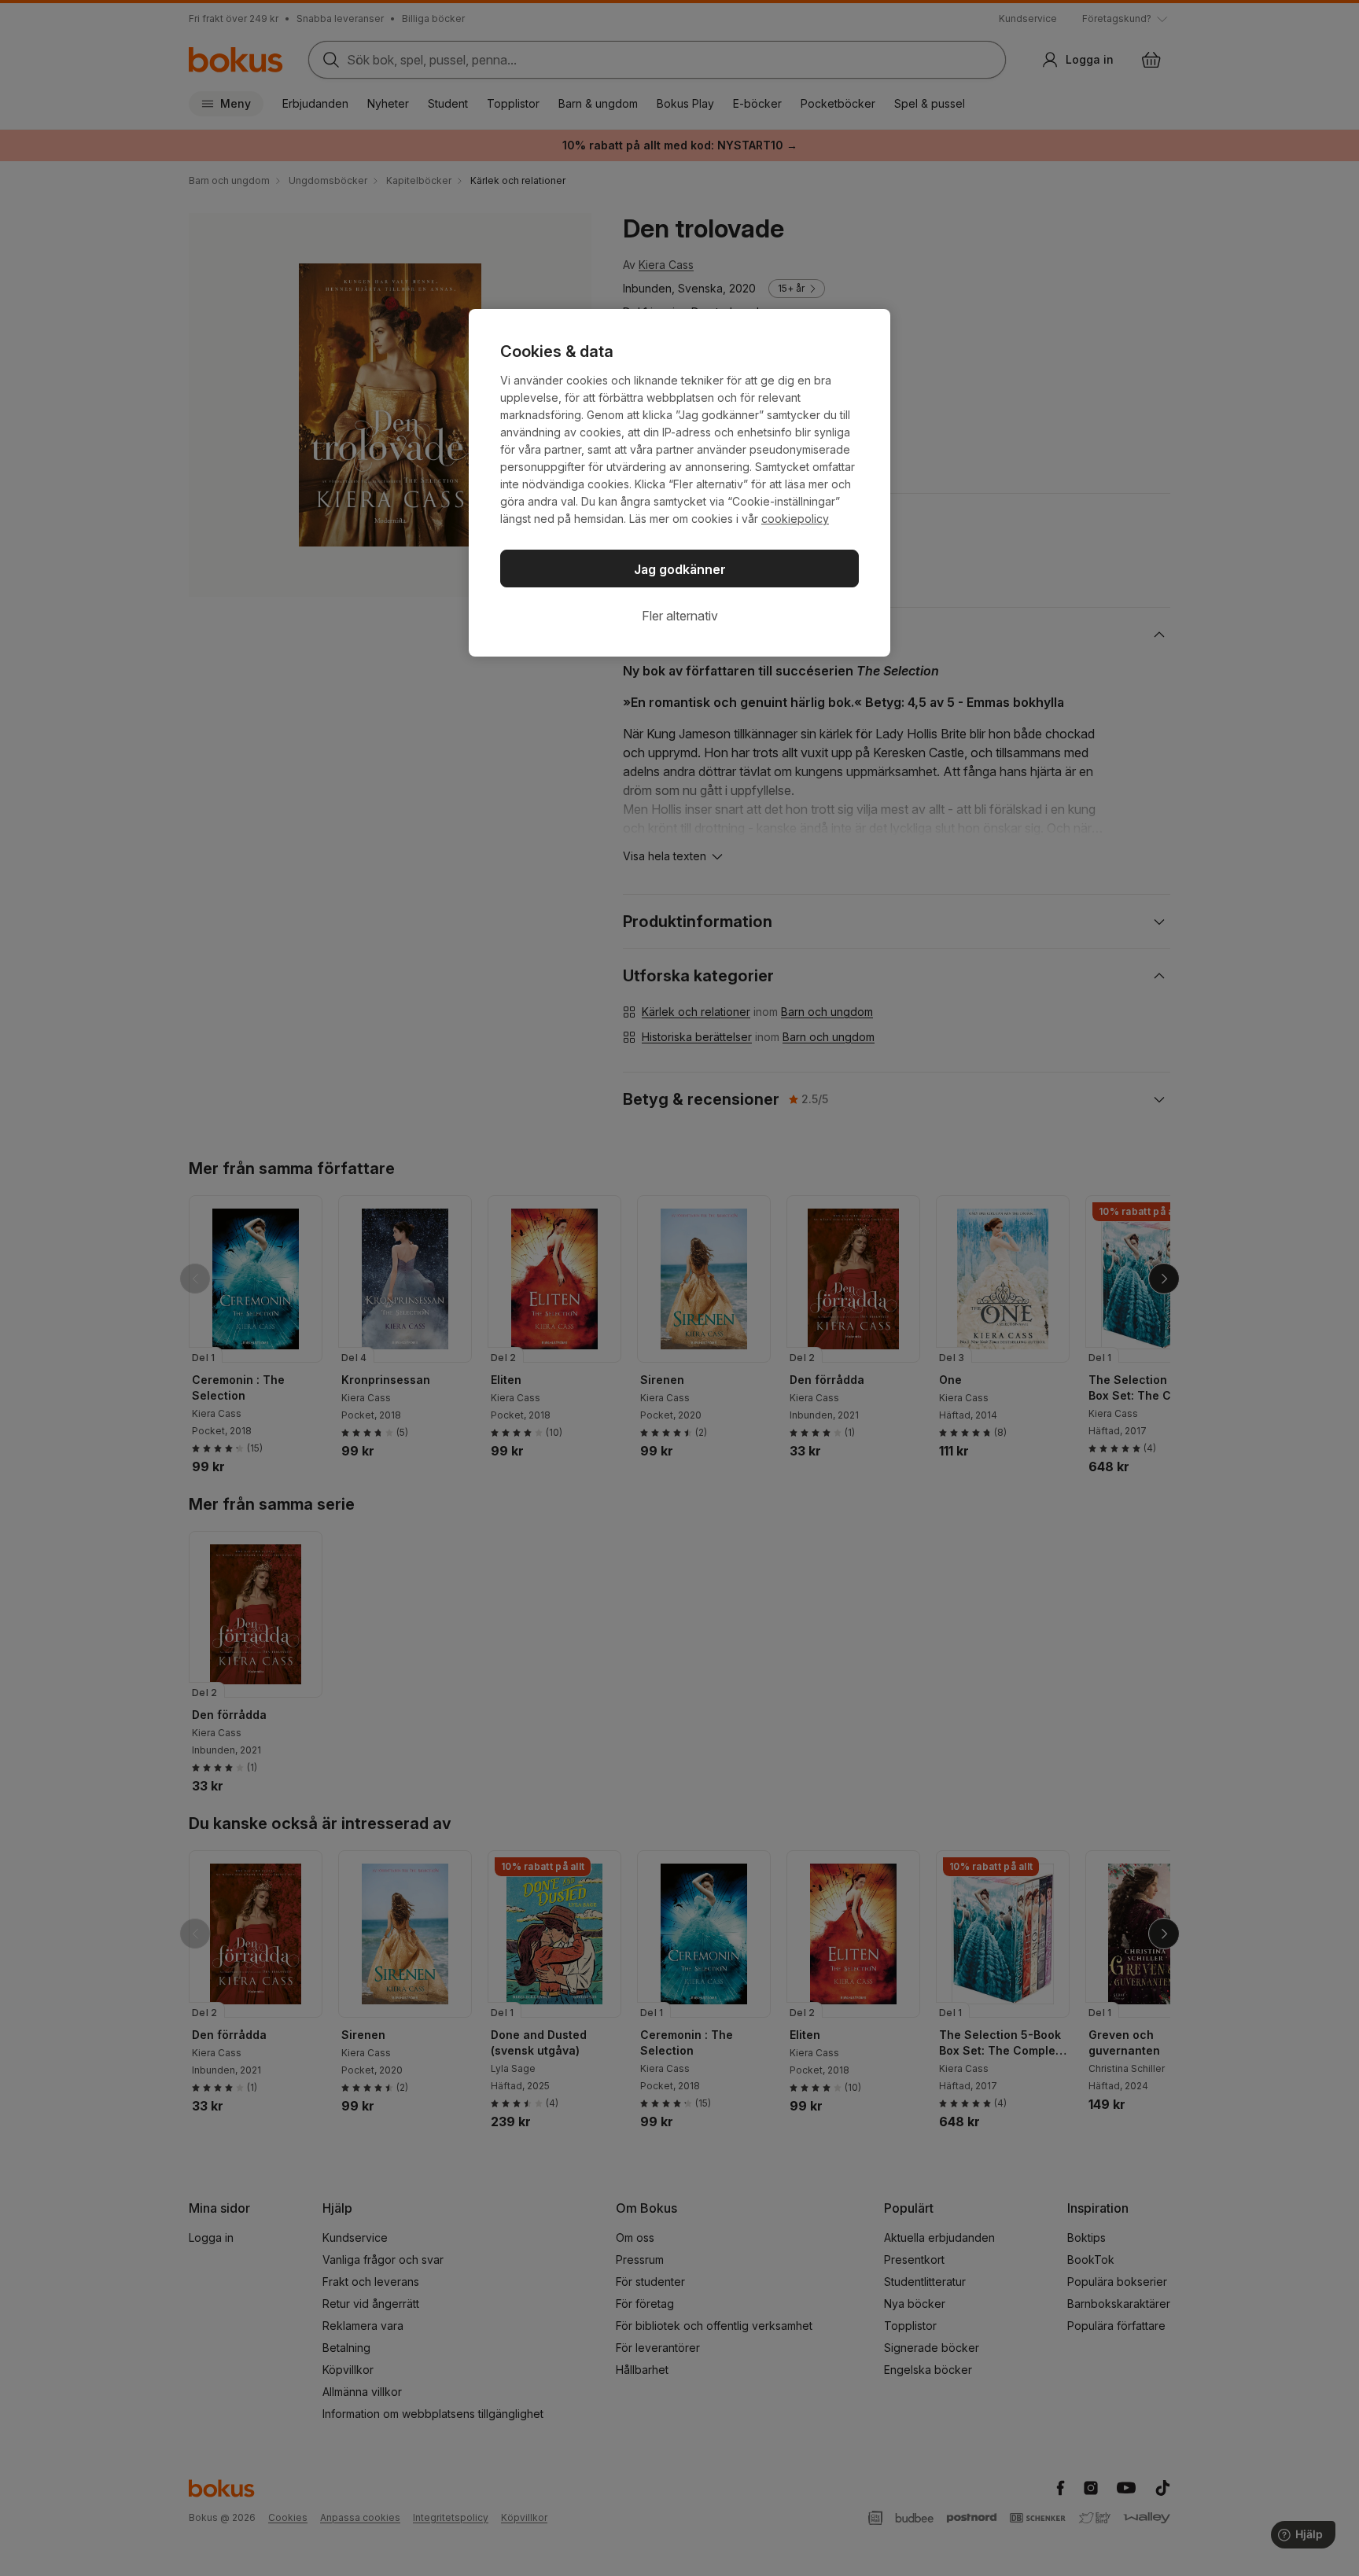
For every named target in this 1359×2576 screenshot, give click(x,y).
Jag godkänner (680, 569)
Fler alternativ (680, 616)
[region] (679, 483)
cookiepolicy (795, 519)
